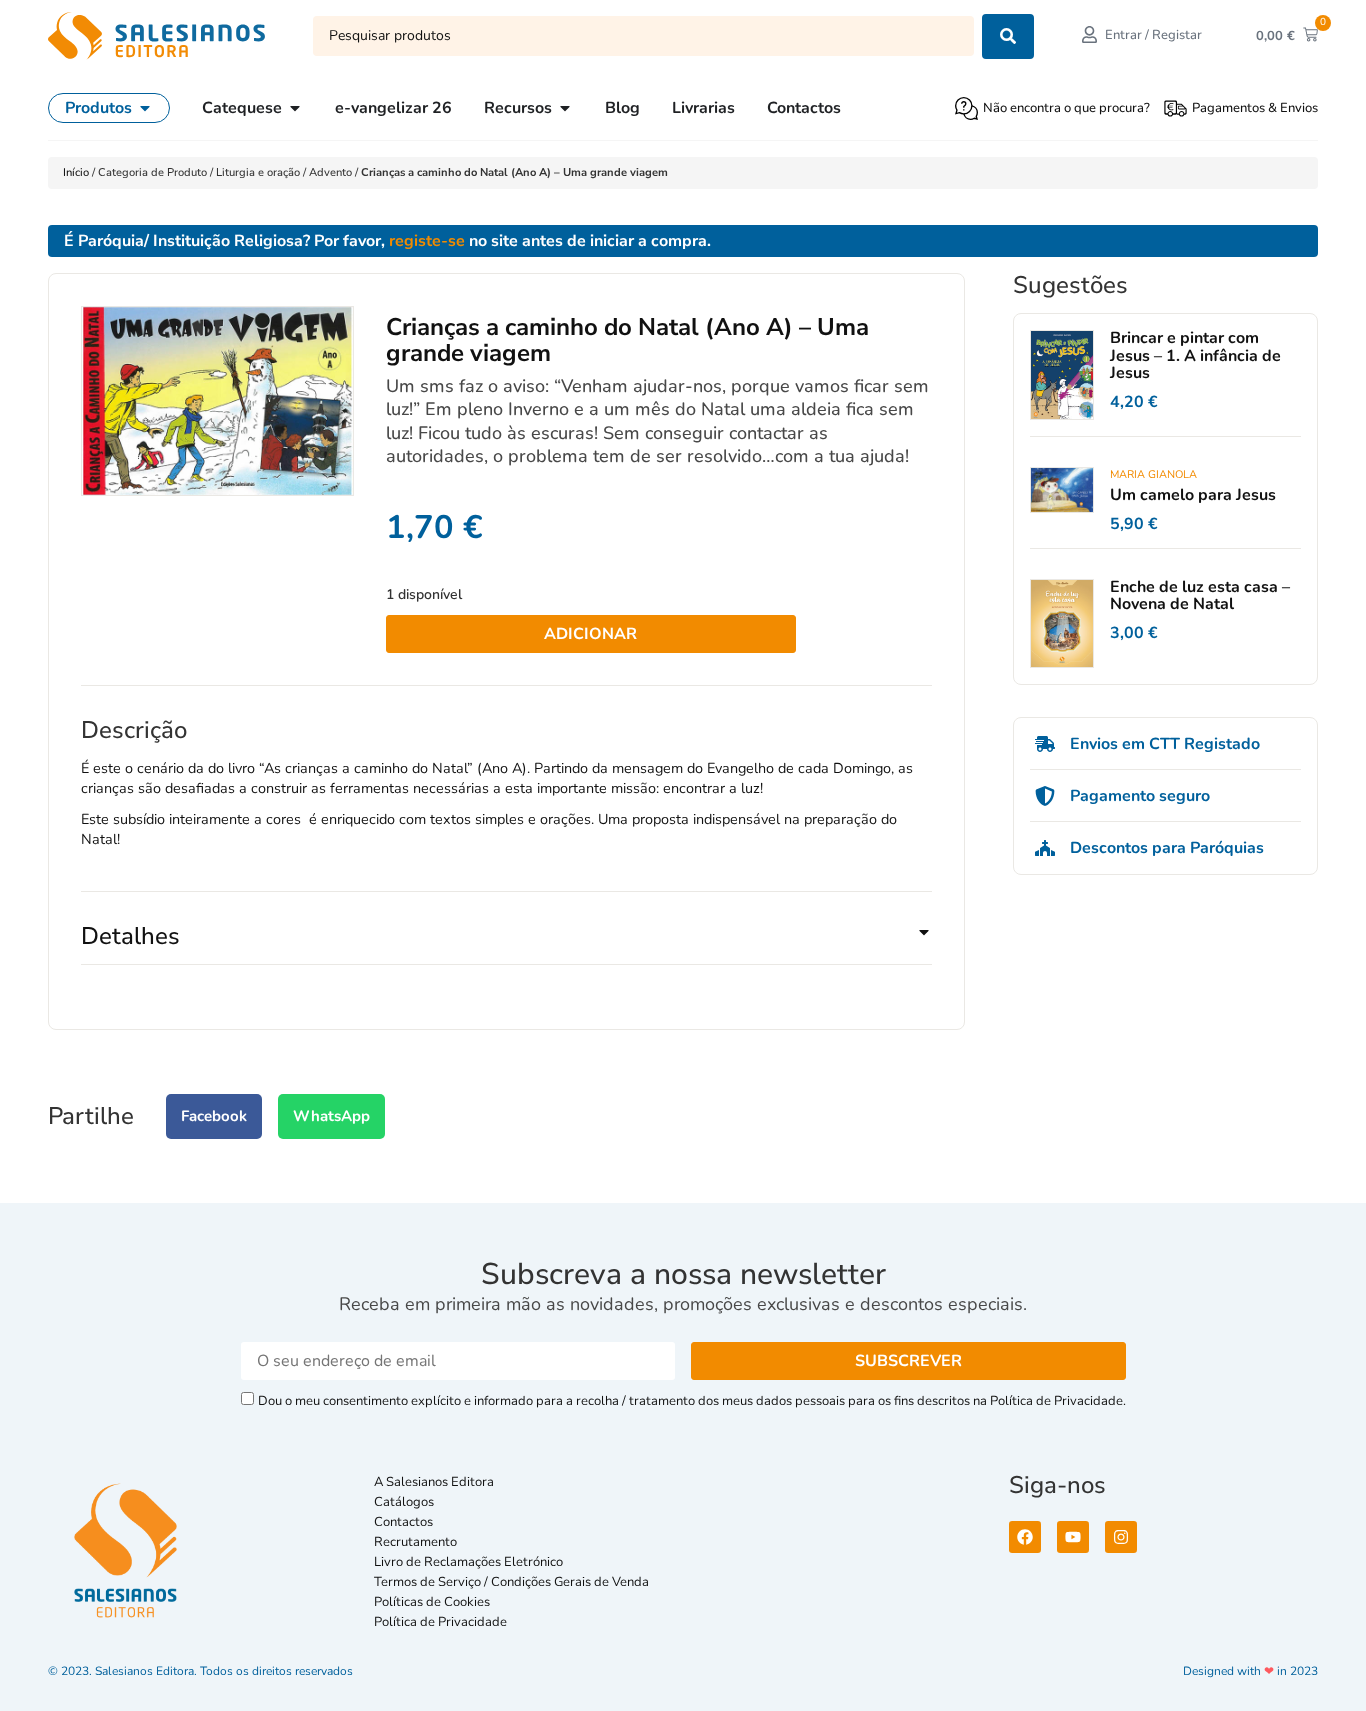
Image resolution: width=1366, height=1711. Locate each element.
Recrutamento (415, 1542)
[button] (506, 944)
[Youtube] (1073, 1537)
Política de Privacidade (440, 1622)
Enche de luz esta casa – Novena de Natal (1200, 596)
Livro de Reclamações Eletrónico (468, 1562)
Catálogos (404, 1502)
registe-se (427, 241)
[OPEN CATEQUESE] (295, 108)
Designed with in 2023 (1250, 1671)
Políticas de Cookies (432, 1602)
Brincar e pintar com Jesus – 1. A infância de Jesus (1195, 355)
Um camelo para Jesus (1193, 495)
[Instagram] (1121, 1537)
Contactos (403, 1522)
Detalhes (130, 936)
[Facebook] (1025, 1537)
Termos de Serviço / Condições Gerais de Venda (514, 1582)
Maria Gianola (1153, 474)
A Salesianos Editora (434, 1482)
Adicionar (590, 634)
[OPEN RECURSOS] (565, 108)
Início (77, 172)
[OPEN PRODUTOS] (145, 108)
